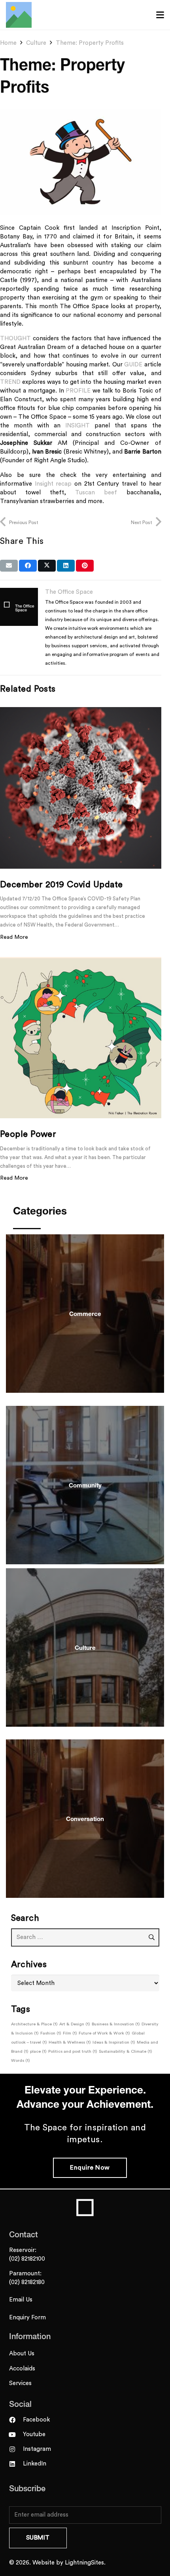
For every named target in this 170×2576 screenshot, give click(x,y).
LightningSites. (85, 2563)
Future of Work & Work (104, 2033)
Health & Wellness (70, 2042)
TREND (10, 382)
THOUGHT (15, 338)
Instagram (37, 2449)
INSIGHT (77, 426)
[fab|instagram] (16, 2449)
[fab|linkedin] (16, 2464)
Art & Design (75, 2024)
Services (20, 2383)
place (38, 2051)
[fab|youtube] (16, 2435)
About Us (22, 2354)
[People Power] (81, 1038)
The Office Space (69, 592)
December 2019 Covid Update (61, 885)
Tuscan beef (101, 493)
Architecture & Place (34, 2024)
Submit (38, 2538)
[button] (160, 15)
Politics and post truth (73, 2051)
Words (21, 2060)
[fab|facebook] (16, 2420)
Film (70, 2033)
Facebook (36, 2420)
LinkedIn (35, 2464)
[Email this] (9, 566)
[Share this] (28, 566)
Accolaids (22, 2369)
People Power (28, 1134)
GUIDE (133, 365)
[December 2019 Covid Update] (81, 788)
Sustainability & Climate (126, 2051)
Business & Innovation (116, 2024)
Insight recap (53, 484)
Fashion (51, 2033)
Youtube (34, 2434)
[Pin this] (85, 566)
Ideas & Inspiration (114, 2042)
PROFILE (78, 391)
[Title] (19, 15)
